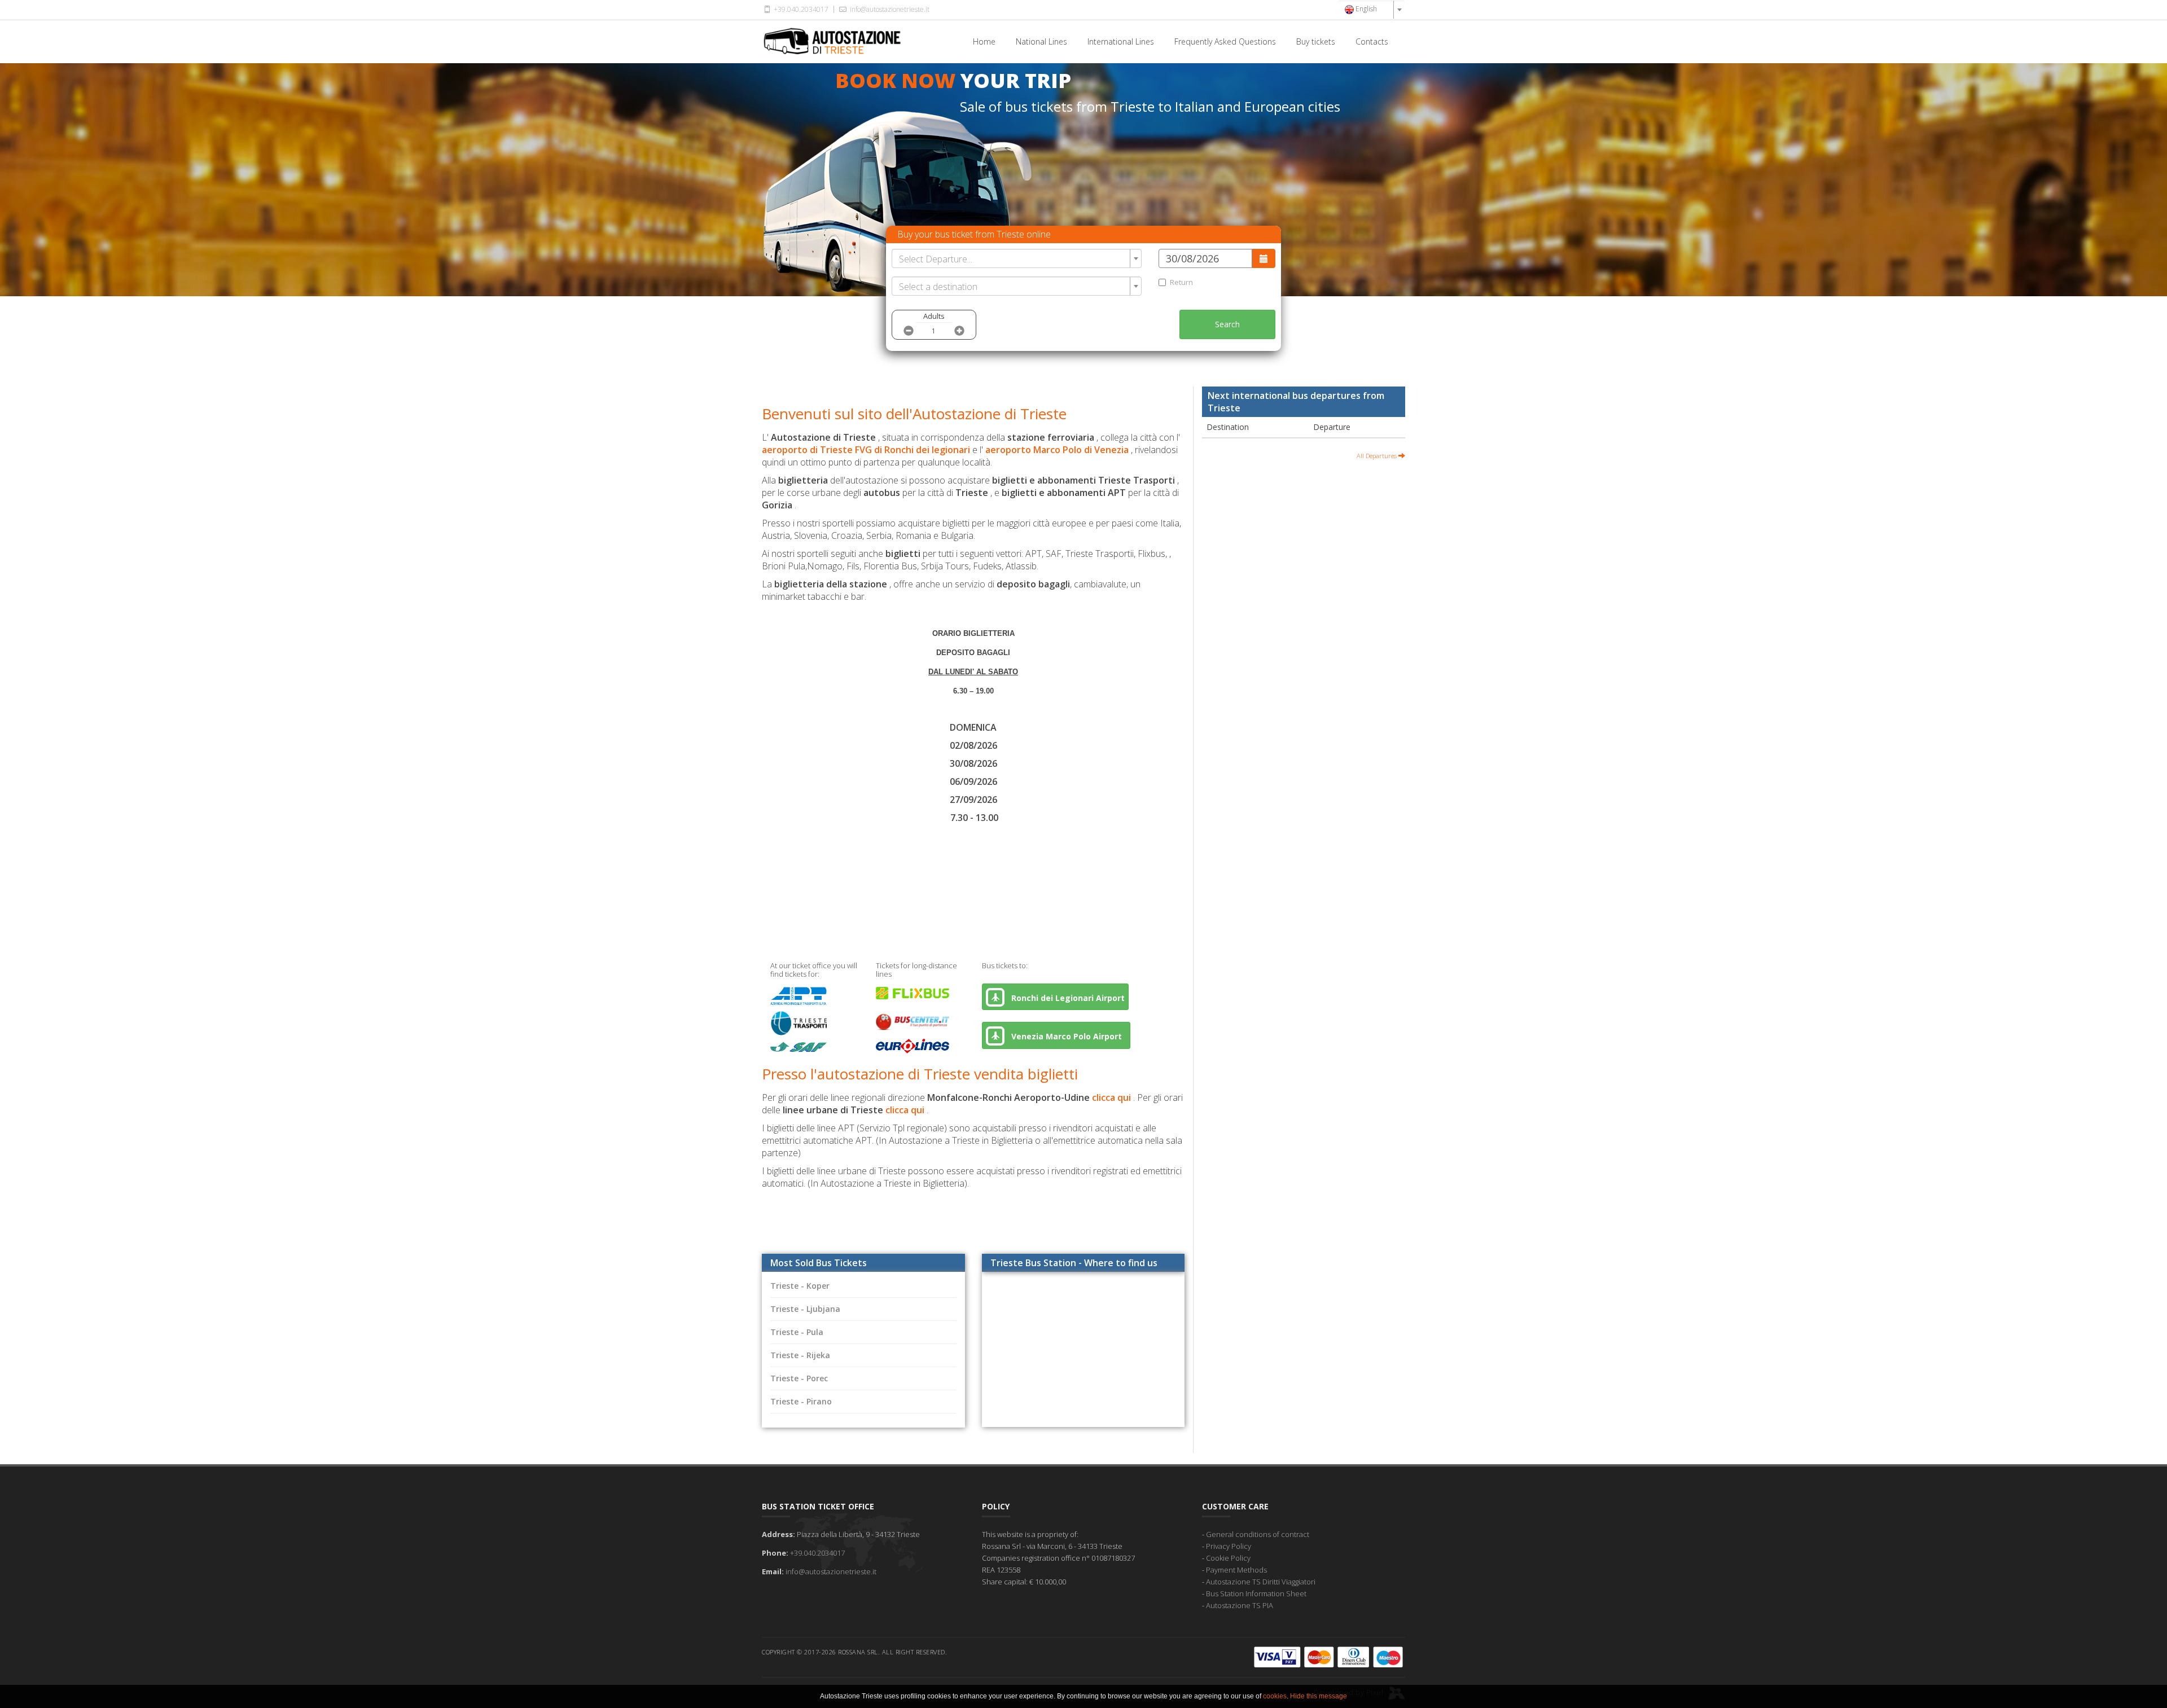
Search (1227, 324)
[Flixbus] (913, 995)
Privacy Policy (1229, 1546)
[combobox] (1371, 10)
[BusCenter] (913, 1018)
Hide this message (1319, 1696)
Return (1181, 282)
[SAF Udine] (799, 1052)
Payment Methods (1236, 1570)
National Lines (1041, 41)
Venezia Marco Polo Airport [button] (1068, 1036)
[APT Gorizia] (799, 998)
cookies (1275, 1696)
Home (984, 41)
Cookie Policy (1228, 1558)
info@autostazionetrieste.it (889, 9)
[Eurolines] (913, 1048)
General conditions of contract (1258, 1534)
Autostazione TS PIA (1240, 1605)
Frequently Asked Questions (1225, 41)
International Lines (1121, 41)
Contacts (1372, 41)
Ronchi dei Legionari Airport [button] (1067, 998)
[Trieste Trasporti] (799, 1025)
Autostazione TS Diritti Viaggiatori (1261, 1582)
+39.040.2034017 (800, 9)
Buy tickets (1316, 41)
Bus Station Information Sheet (1256, 1593)
